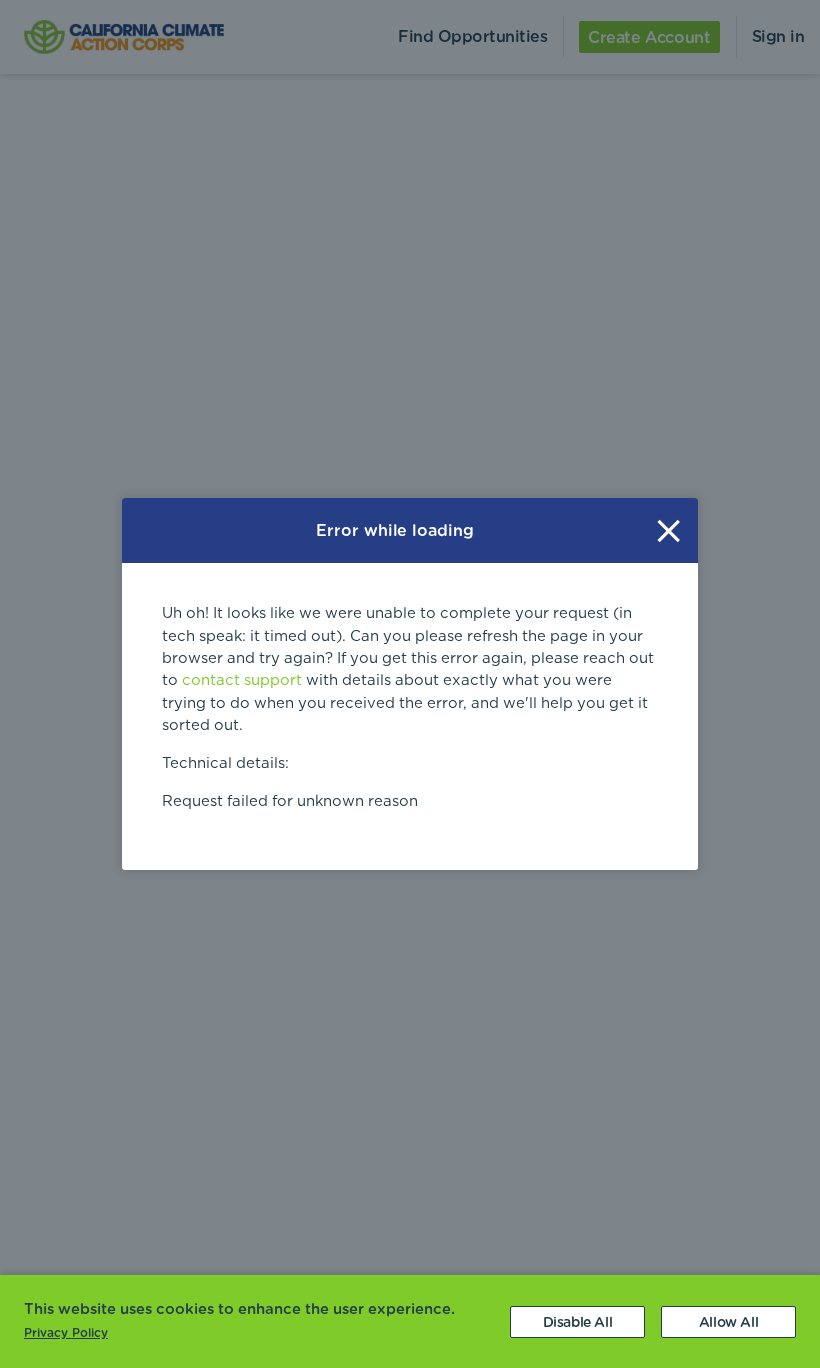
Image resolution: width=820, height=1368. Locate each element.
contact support (242, 680)
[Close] (668, 530)
